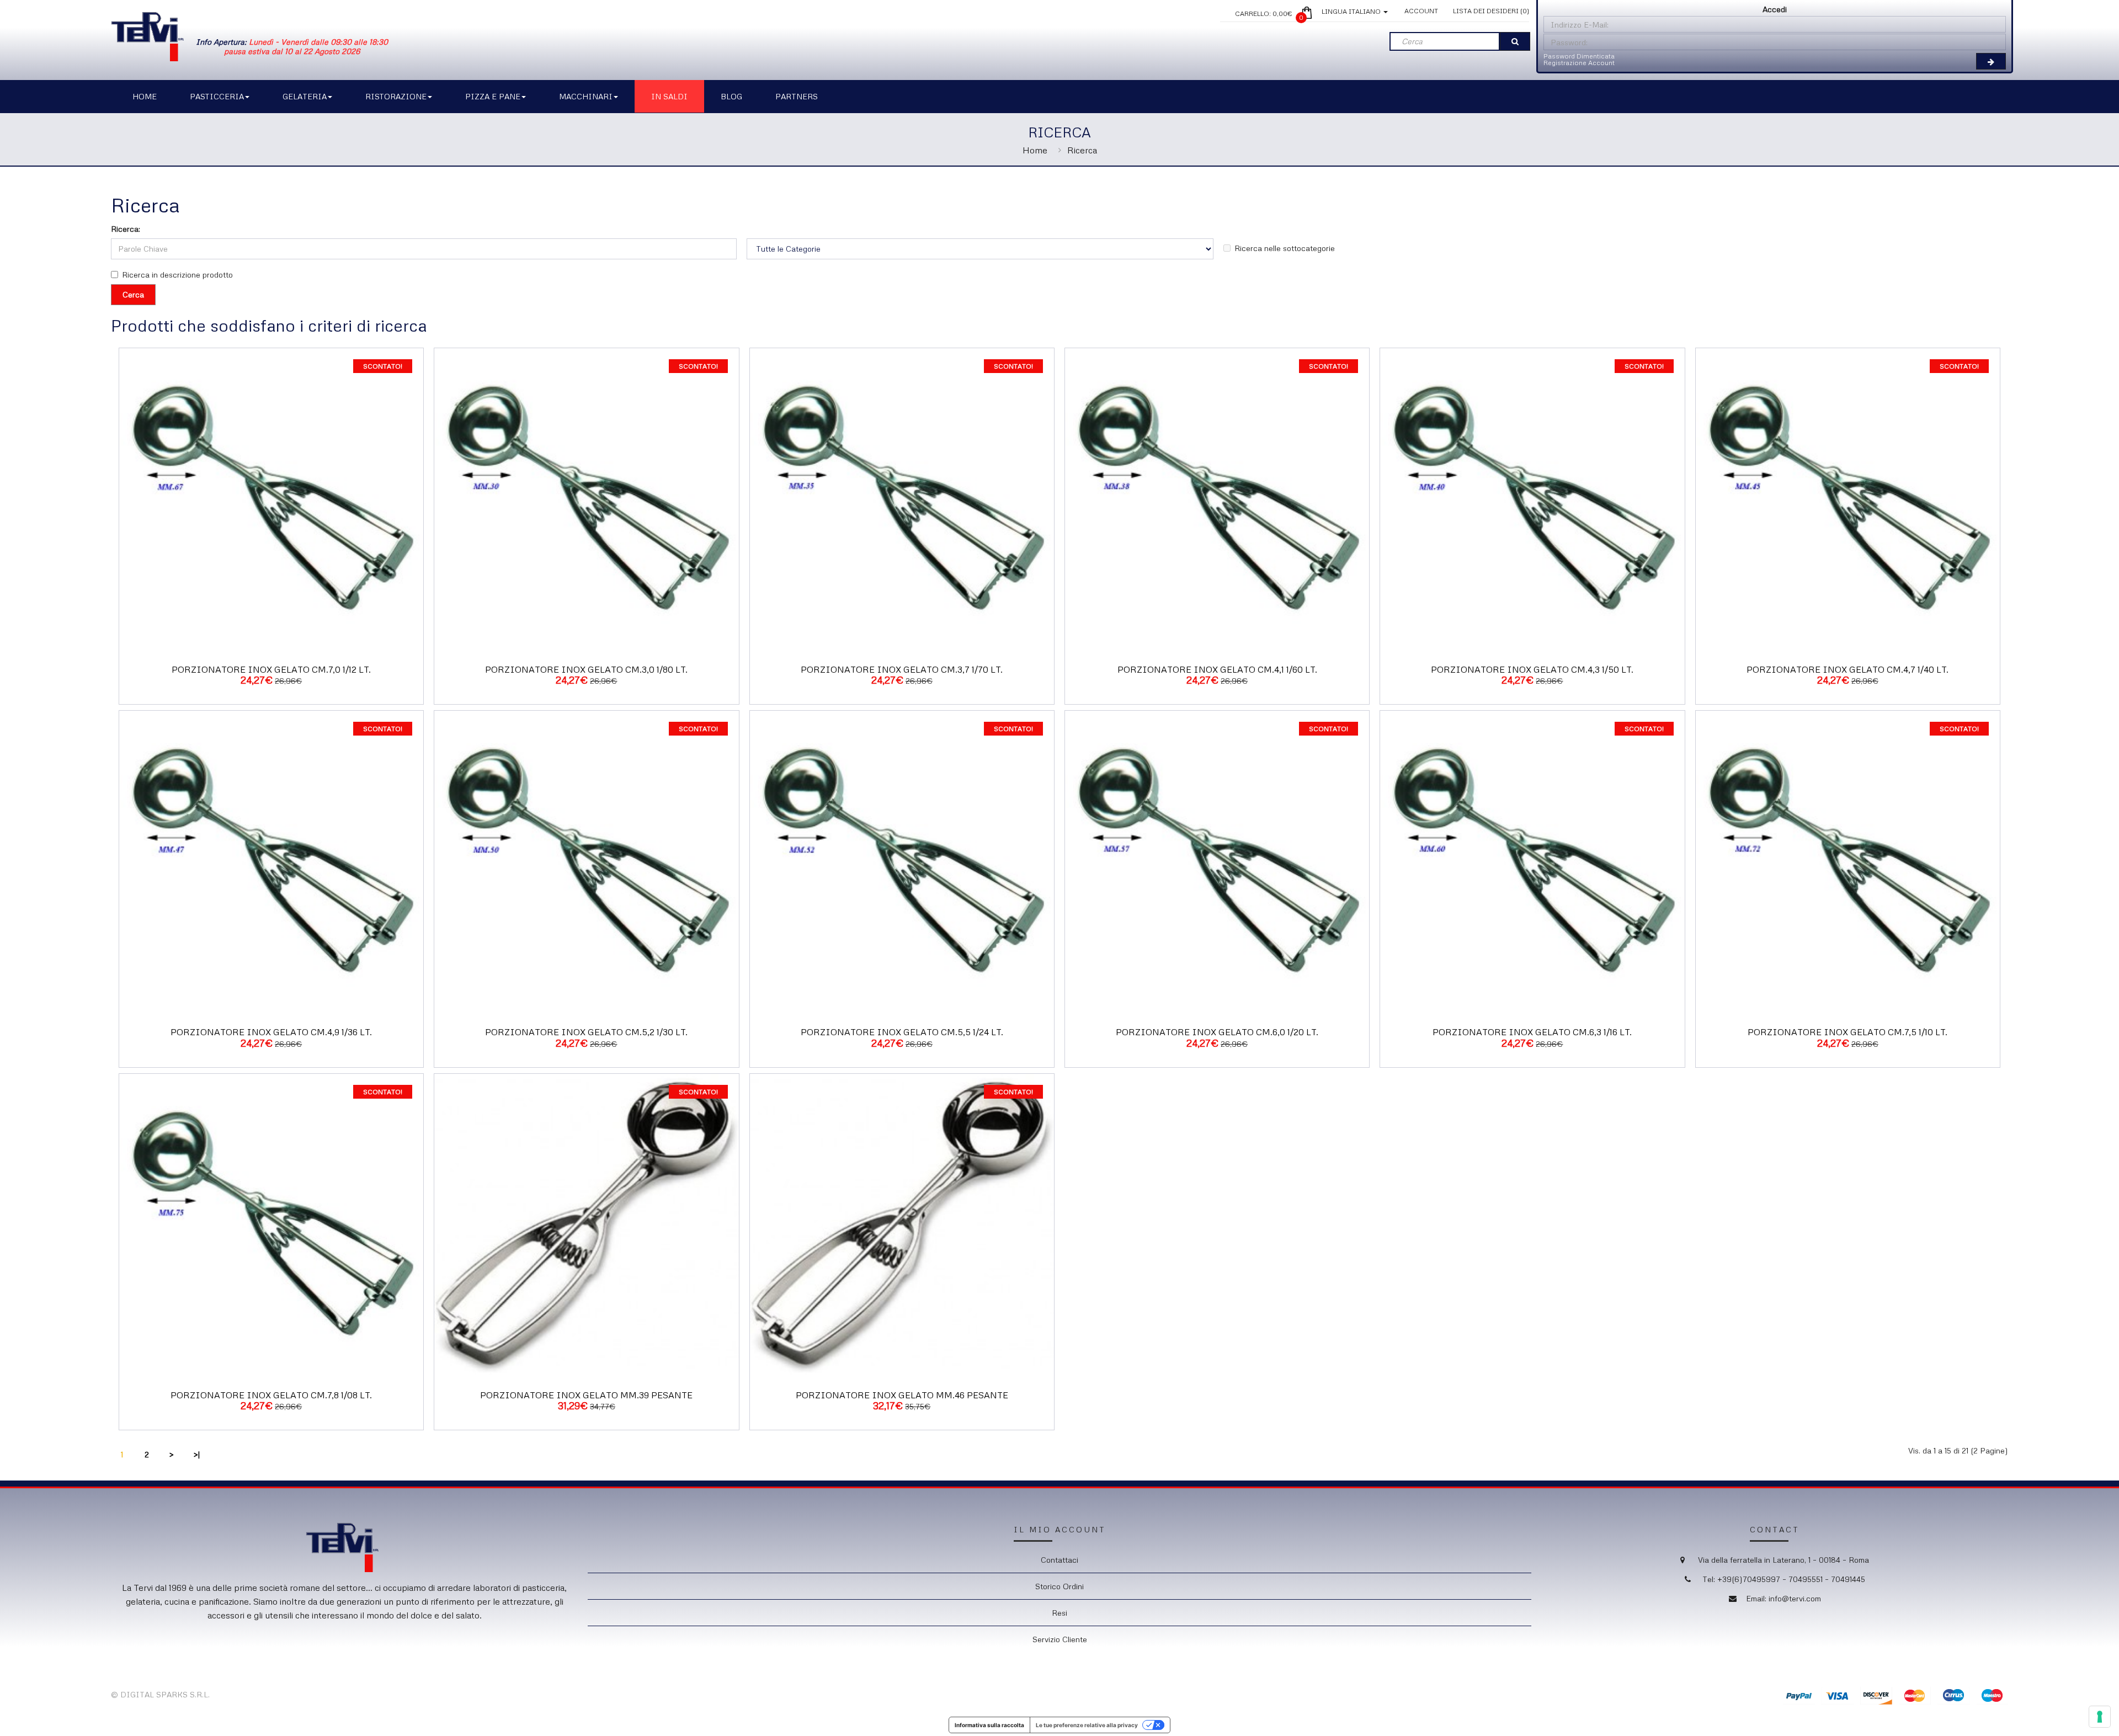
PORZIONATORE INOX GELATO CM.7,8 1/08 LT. (271, 1395)
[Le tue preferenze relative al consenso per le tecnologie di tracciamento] (2100, 1717)
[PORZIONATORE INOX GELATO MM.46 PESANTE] (902, 1225)
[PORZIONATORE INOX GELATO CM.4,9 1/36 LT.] (271, 862)
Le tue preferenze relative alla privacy (1087, 1725)
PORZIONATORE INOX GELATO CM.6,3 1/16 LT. (1532, 1032)
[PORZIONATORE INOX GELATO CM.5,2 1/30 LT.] (586, 862)
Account (1421, 11)
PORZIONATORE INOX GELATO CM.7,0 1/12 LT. (271, 669)
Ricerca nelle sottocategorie (1285, 248)
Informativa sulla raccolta (989, 1725)
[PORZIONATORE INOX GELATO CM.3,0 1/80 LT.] (586, 499)
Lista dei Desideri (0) (1491, 11)
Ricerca (1082, 150)
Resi (1059, 1613)
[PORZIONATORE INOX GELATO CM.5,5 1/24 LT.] (902, 862)
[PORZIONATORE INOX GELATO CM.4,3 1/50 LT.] (1532, 499)
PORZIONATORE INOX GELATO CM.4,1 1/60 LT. (1217, 669)
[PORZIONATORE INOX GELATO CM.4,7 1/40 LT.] (1848, 499)
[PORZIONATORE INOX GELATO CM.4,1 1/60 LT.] (1217, 499)
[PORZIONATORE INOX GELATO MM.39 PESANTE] (586, 1225)
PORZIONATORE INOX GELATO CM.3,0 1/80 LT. (586, 669)
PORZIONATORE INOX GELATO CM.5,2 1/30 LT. (586, 1032)
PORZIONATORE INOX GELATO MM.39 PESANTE (586, 1395)
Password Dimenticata (1579, 56)
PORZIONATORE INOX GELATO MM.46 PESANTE (902, 1395)
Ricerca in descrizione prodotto (177, 275)
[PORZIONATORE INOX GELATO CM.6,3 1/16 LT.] (1532, 862)
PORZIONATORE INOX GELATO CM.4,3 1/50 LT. (1532, 669)
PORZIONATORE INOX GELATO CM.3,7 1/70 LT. (902, 669)
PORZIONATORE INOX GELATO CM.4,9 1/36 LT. (271, 1032)
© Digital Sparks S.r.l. (160, 1694)
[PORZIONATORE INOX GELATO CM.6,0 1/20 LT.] (1217, 862)
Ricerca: (126, 229)
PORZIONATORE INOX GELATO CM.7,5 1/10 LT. (1848, 1032)
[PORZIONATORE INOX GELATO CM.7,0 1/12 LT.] (271, 499)
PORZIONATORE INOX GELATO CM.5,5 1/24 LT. (902, 1032)
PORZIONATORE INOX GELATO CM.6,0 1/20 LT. (1217, 1032)
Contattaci (1059, 1560)
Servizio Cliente (1060, 1639)
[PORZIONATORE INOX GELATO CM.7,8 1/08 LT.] (271, 1225)
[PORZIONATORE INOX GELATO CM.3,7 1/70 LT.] (902, 499)
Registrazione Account (1579, 63)
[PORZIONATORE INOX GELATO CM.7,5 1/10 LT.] (1848, 862)
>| (197, 1454)
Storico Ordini (1059, 1586)
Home (1035, 150)
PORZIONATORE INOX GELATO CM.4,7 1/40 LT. (1848, 669)
